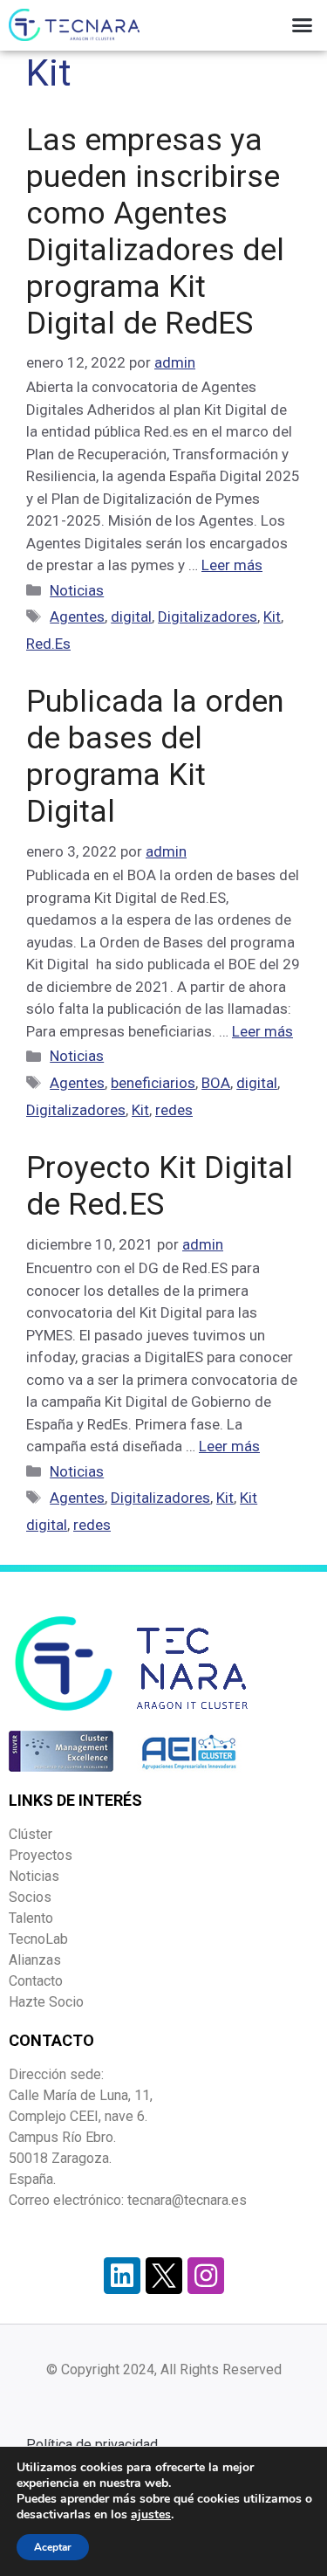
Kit (272, 616)
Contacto (36, 1981)
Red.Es (48, 644)
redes (174, 1110)
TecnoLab (38, 1939)
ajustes (151, 2515)
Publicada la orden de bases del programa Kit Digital (155, 757)
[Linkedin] (122, 2276)
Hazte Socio (46, 2002)
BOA (216, 1083)
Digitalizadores (208, 616)
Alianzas (35, 1960)
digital (131, 616)
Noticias (77, 590)
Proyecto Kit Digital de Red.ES (160, 1186)
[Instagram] (206, 2276)
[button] (303, 25)
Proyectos (41, 1855)
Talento (31, 1918)
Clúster (31, 1834)
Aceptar (53, 2547)
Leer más (232, 565)
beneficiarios (153, 1083)
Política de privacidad (92, 2445)
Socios (30, 1897)
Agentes (77, 616)
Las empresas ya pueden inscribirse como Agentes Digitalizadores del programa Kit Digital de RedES (155, 232)
